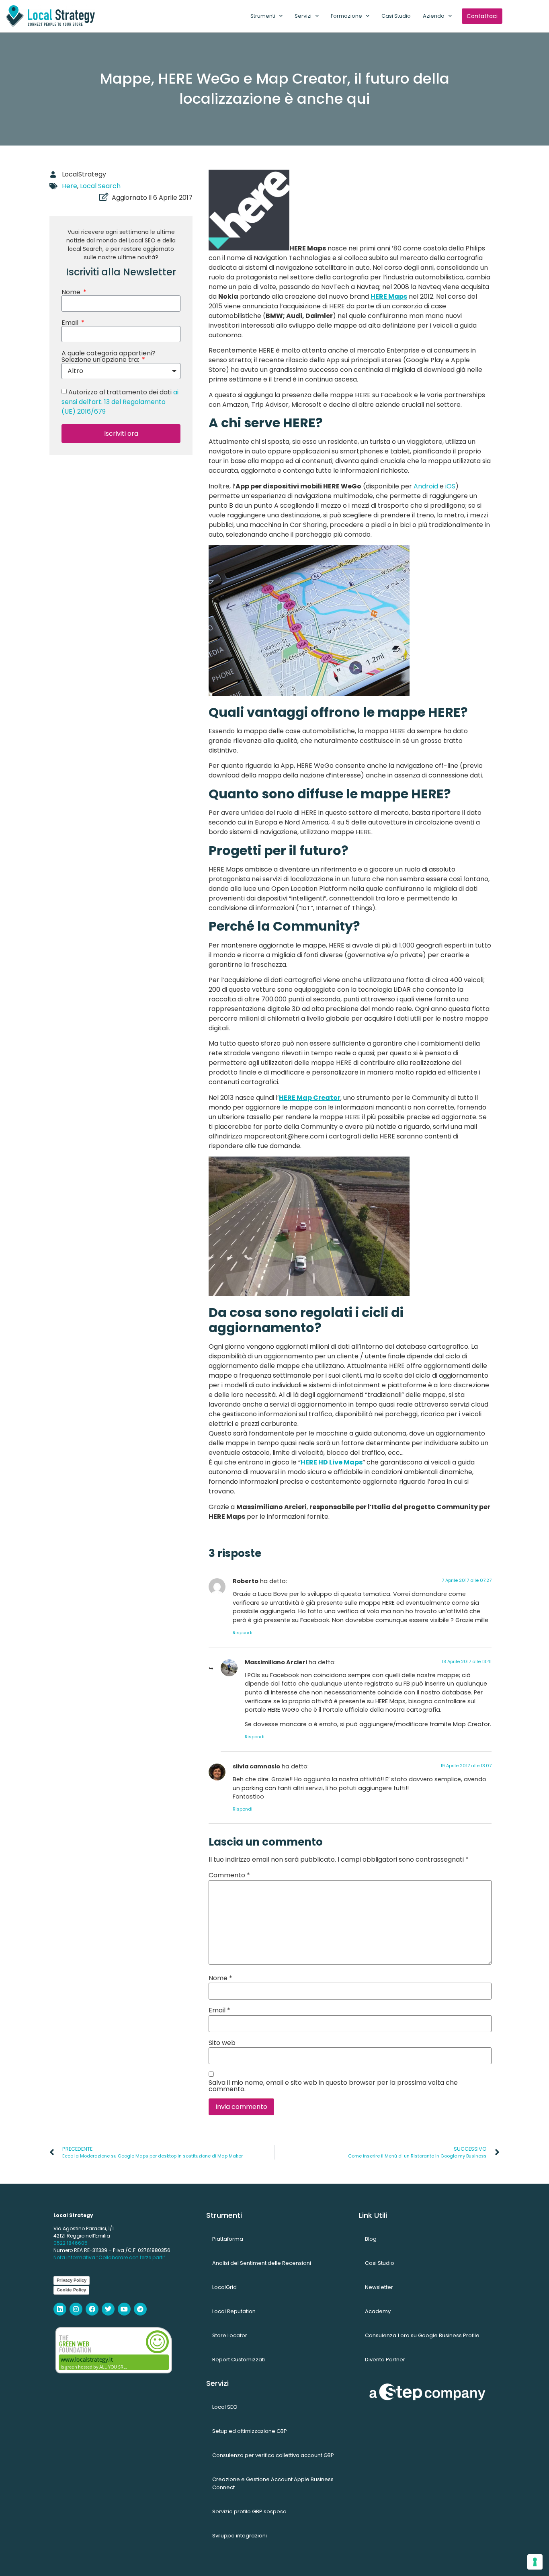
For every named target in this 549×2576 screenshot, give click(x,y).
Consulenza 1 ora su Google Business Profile (422, 2335)
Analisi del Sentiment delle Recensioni (262, 2263)
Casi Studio (396, 16)
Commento (229, 1875)
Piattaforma (228, 2239)
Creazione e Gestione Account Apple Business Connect (273, 2483)
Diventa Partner (385, 2360)
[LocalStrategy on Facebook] (92, 2309)
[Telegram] (140, 2309)
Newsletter (379, 2287)
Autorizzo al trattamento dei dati (120, 402)
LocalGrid (224, 2287)
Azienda (434, 16)
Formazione (346, 16)
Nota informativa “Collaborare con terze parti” (110, 2257)
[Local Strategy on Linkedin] (60, 2309)
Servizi (303, 16)
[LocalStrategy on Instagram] (76, 2309)
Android (426, 486)
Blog (371, 2239)
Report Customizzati (239, 2360)
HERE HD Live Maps (332, 1462)
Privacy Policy (72, 2280)
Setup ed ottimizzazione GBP (250, 2431)
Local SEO (225, 2407)
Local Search (100, 186)
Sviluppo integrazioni (240, 2536)
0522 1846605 (71, 2243)
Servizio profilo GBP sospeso (249, 2511)
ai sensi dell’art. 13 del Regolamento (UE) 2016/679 (120, 402)
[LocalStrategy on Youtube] (124, 2309)
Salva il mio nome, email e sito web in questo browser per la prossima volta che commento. (333, 2086)
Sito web (222, 2043)
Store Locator (230, 2335)
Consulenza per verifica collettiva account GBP (273, 2455)
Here (70, 186)
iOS (450, 486)
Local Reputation (234, 2311)
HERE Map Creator (310, 1098)
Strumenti (263, 16)
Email (71, 323)
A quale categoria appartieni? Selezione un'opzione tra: (109, 357)
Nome (72, 292)
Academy (378, 2311)
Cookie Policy (71, 2290)
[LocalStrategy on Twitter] (108, 2309)
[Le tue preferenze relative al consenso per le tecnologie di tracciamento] (535, 2562)
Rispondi (243, 1633)
